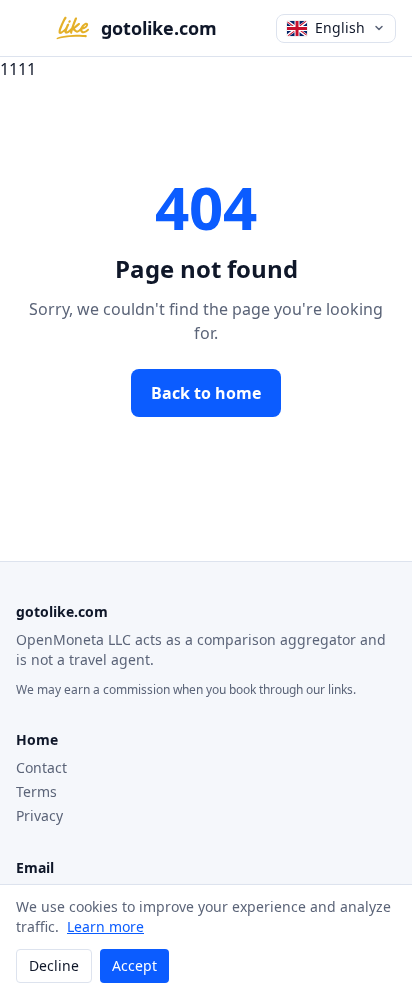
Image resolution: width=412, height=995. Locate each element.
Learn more (105, 926)
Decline (54, 965)
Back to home (206, 393)
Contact (41, 767)
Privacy (39, 815)
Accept (134, 965)
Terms (36, 791)
